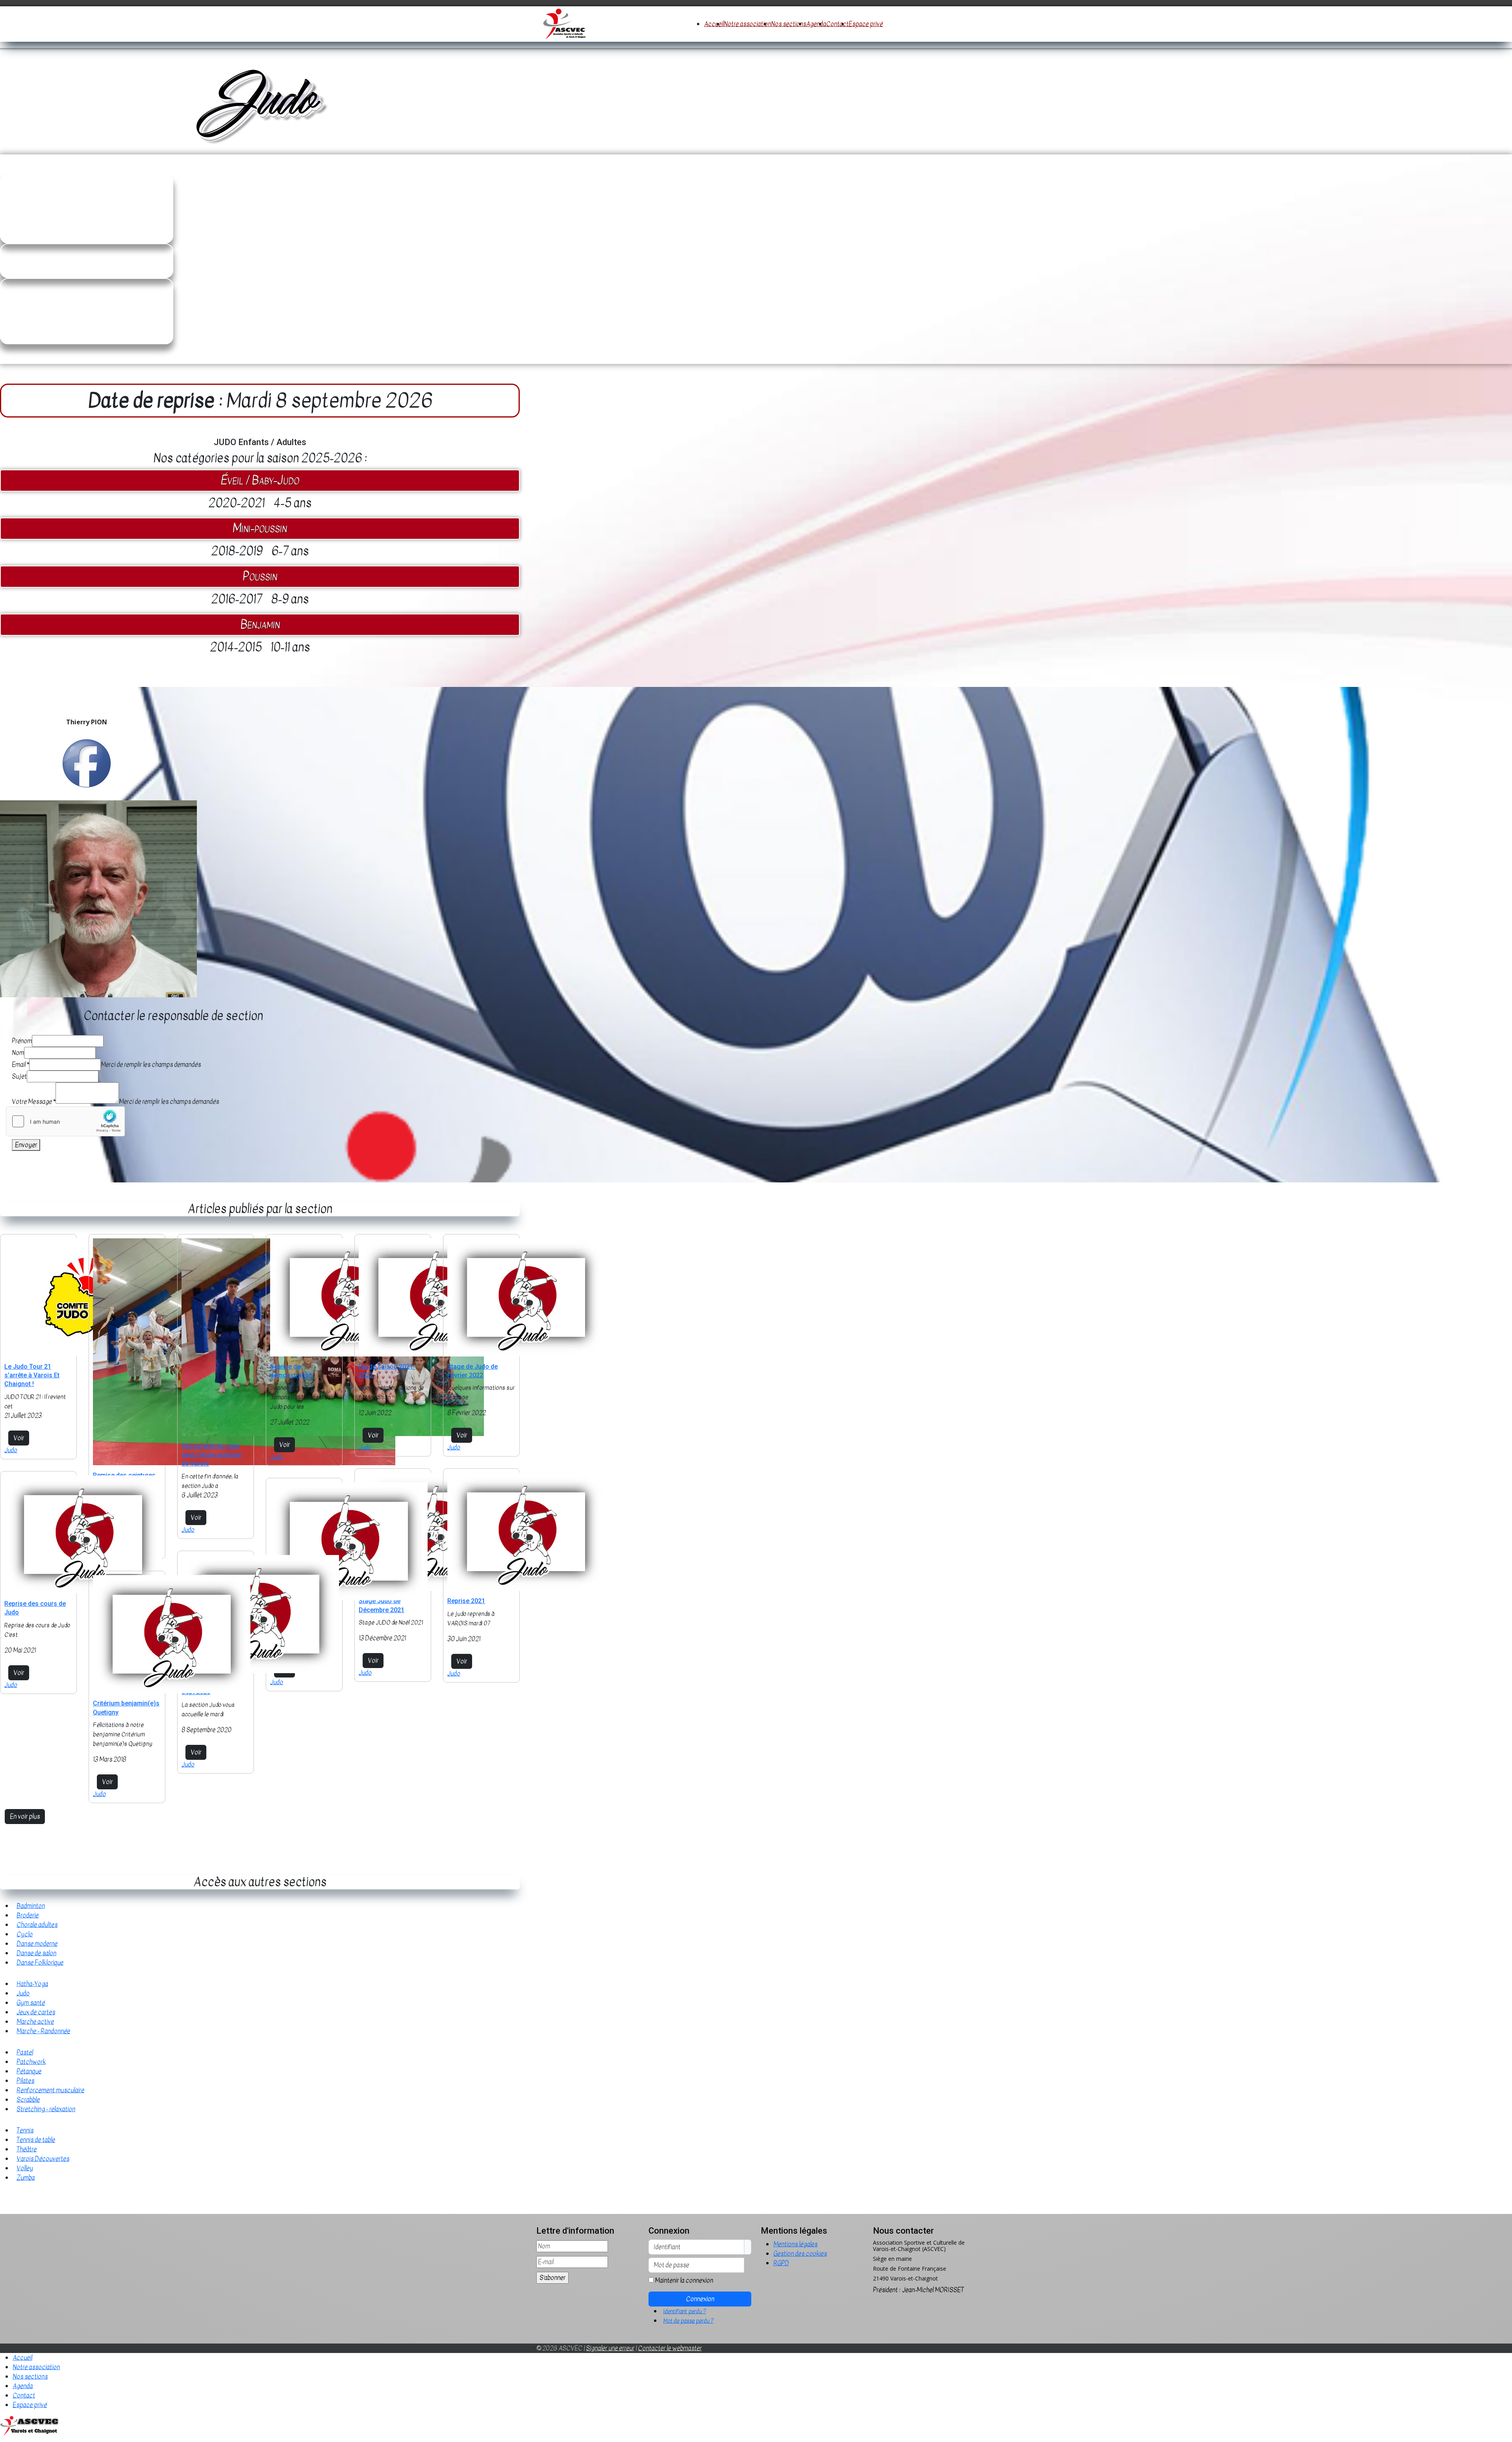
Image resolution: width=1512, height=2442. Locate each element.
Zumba (26, 2178)
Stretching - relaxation (46, 2109)
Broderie (28, 1915)
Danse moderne (37, 1944)
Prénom (22, 1041)
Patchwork (31, 2062)
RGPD (781, 2263)
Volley (25, 2168)
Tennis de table (36, 2140)
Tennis (25, 2130)
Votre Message (34, 1102)
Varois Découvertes (43, 2159)
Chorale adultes (37, 1925)
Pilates (25, 2081)
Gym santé (31, 2003)
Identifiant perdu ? (685, 2311)
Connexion (700, 2299)
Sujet (19, 1076)
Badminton (31, 1906)
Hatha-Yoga (32, 1984)
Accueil (714, 24)
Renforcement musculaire (50, 2090)
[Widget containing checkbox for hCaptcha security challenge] (65, 1121)
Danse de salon (36, 1953)
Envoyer (26, 1145)
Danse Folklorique (40, 1963)
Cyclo (25, 1934)
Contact (837, 24)
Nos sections (788, 24)
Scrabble (28, 2100)
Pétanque (29, 2071)
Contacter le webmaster (670, 2348)
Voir (19, 1438)
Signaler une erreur (610, 2348)
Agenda (816, 24)
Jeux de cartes (36, 2012)
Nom (18, 1053)
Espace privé (866, 24)
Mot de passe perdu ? (688, 2321)
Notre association (747, 24)
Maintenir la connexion (684, 2281)
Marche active (35, 2022)
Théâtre (27, 2149)
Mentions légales (795, 2244)
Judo (11, 1450)
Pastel (25, 2052)
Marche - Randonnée (43, 2031)
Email (20, 1065)
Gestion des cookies (800, 2254)
